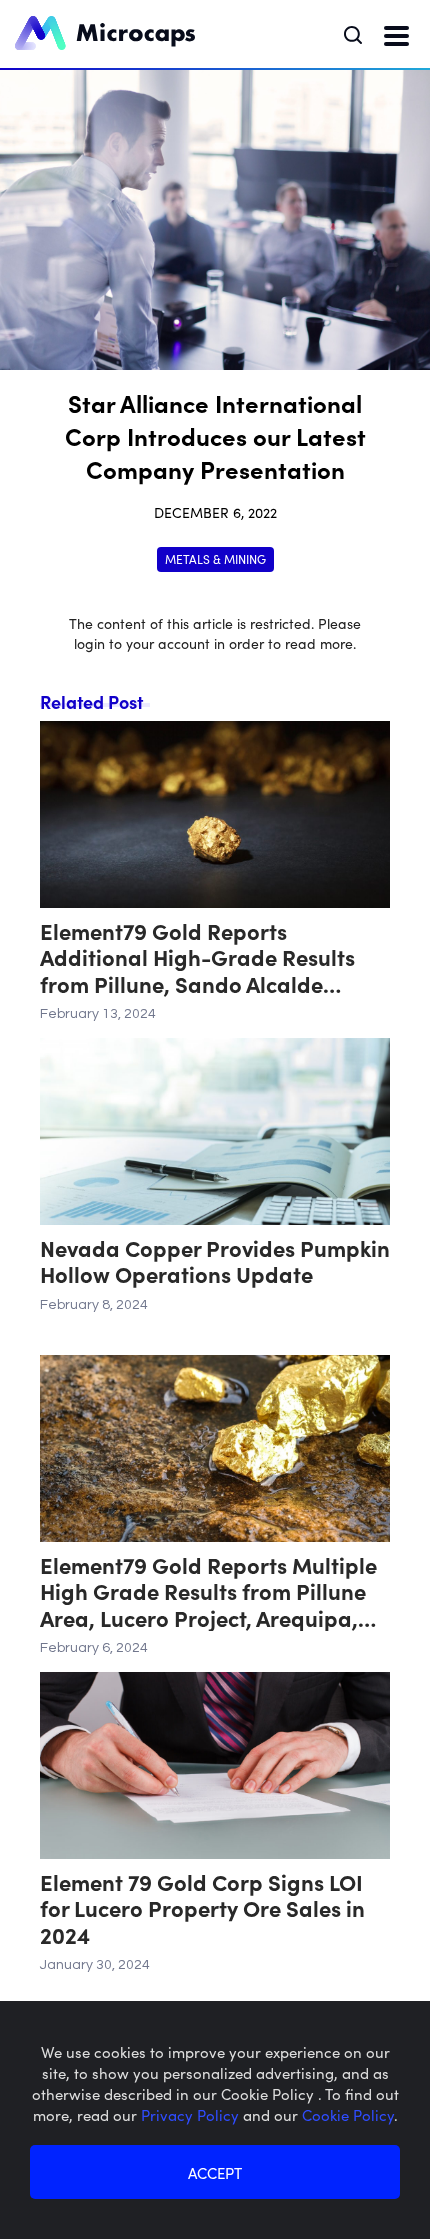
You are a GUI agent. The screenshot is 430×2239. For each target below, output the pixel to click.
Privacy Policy (192, 2114)
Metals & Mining (215, 558)
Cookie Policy (348, 2114)
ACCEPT (215, 2172)
